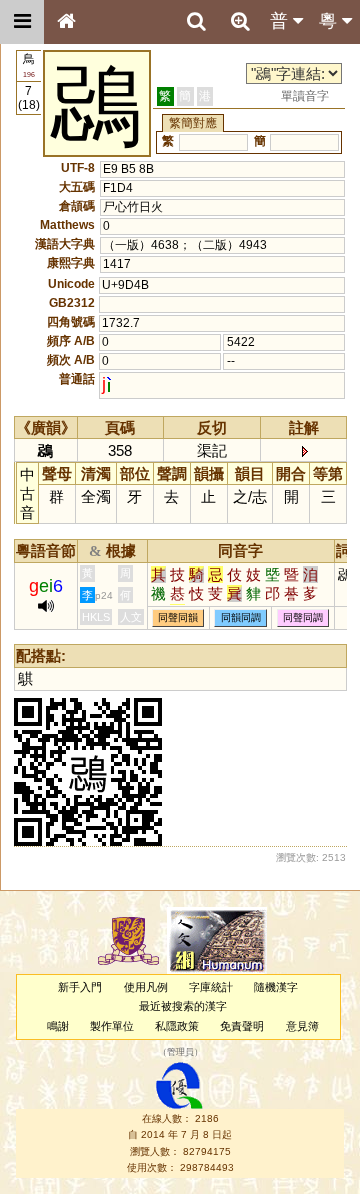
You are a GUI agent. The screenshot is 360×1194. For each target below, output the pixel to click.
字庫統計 (211, 987)
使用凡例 (146, 987)
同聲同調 (303, 617)
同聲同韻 (178, 617)
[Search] (196, 22)
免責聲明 (242, 1026)
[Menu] (22, 22)
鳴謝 (58, 1026)
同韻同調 (241, 617)
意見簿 (302, 1026)
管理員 (180, 1052)
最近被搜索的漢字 (183, 1006)
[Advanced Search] (240, 21)
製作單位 (112, 1026)
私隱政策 (177, 1026)
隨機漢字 (276, 987)
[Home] (66, 22)
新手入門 (80, 987)
